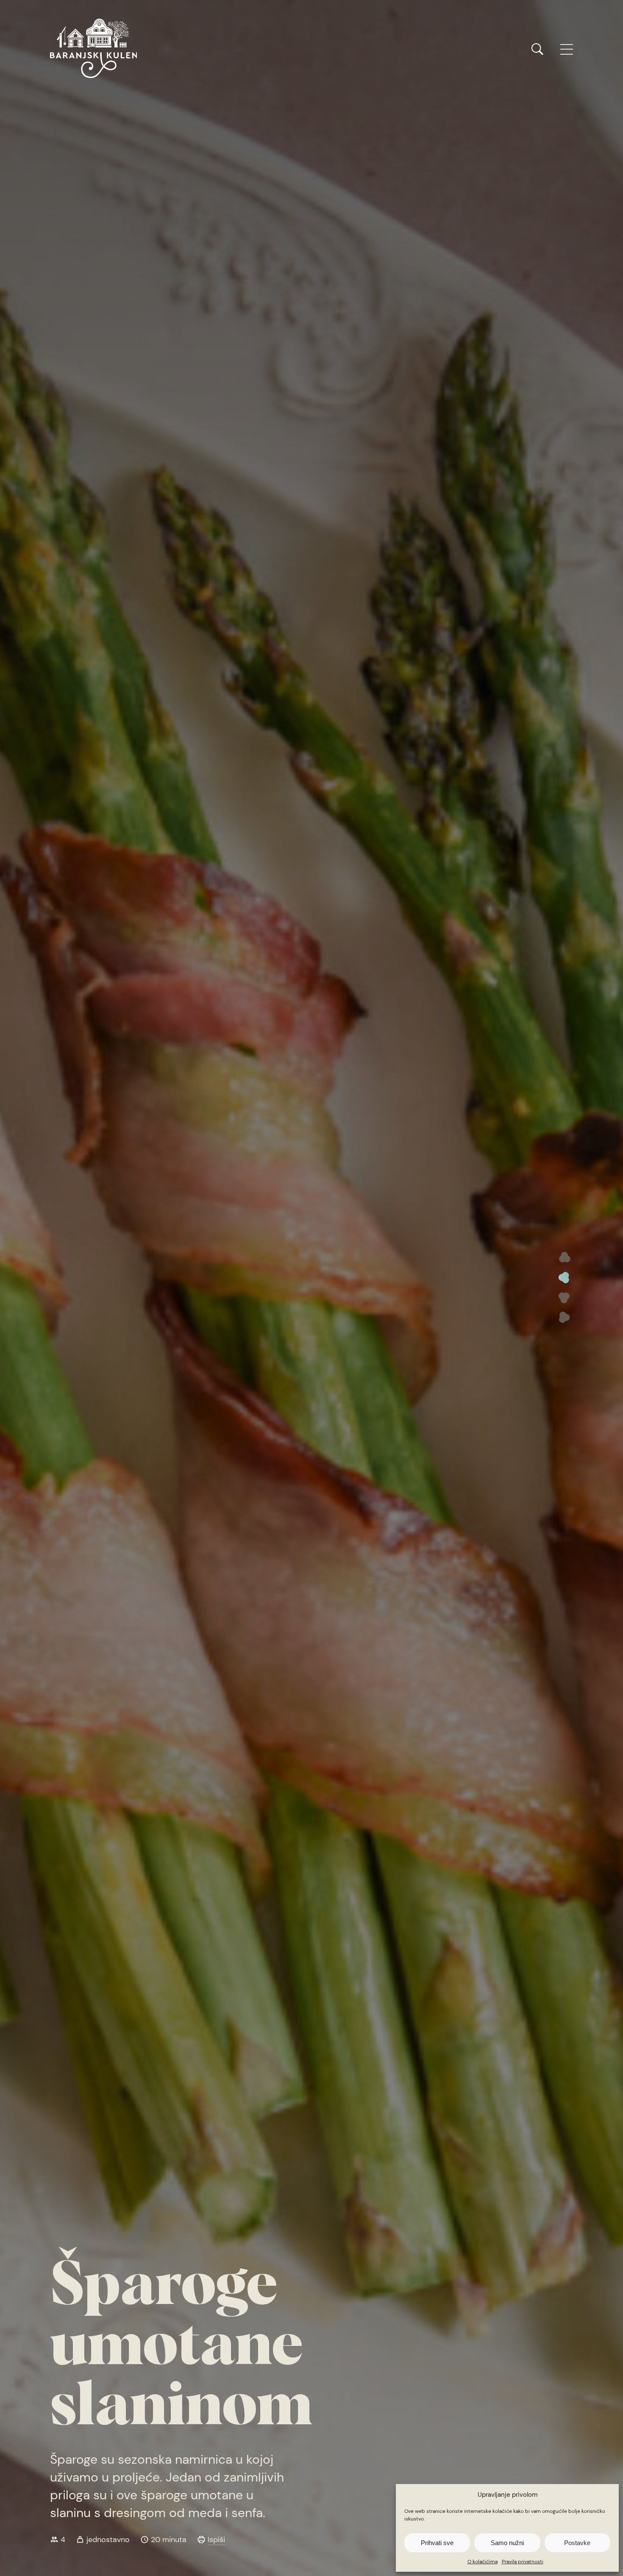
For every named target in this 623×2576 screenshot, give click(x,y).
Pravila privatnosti (523, 2562)
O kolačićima (483, 2562)
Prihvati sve (437, 2543)
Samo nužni (507, 2543)
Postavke (577, 2543)
